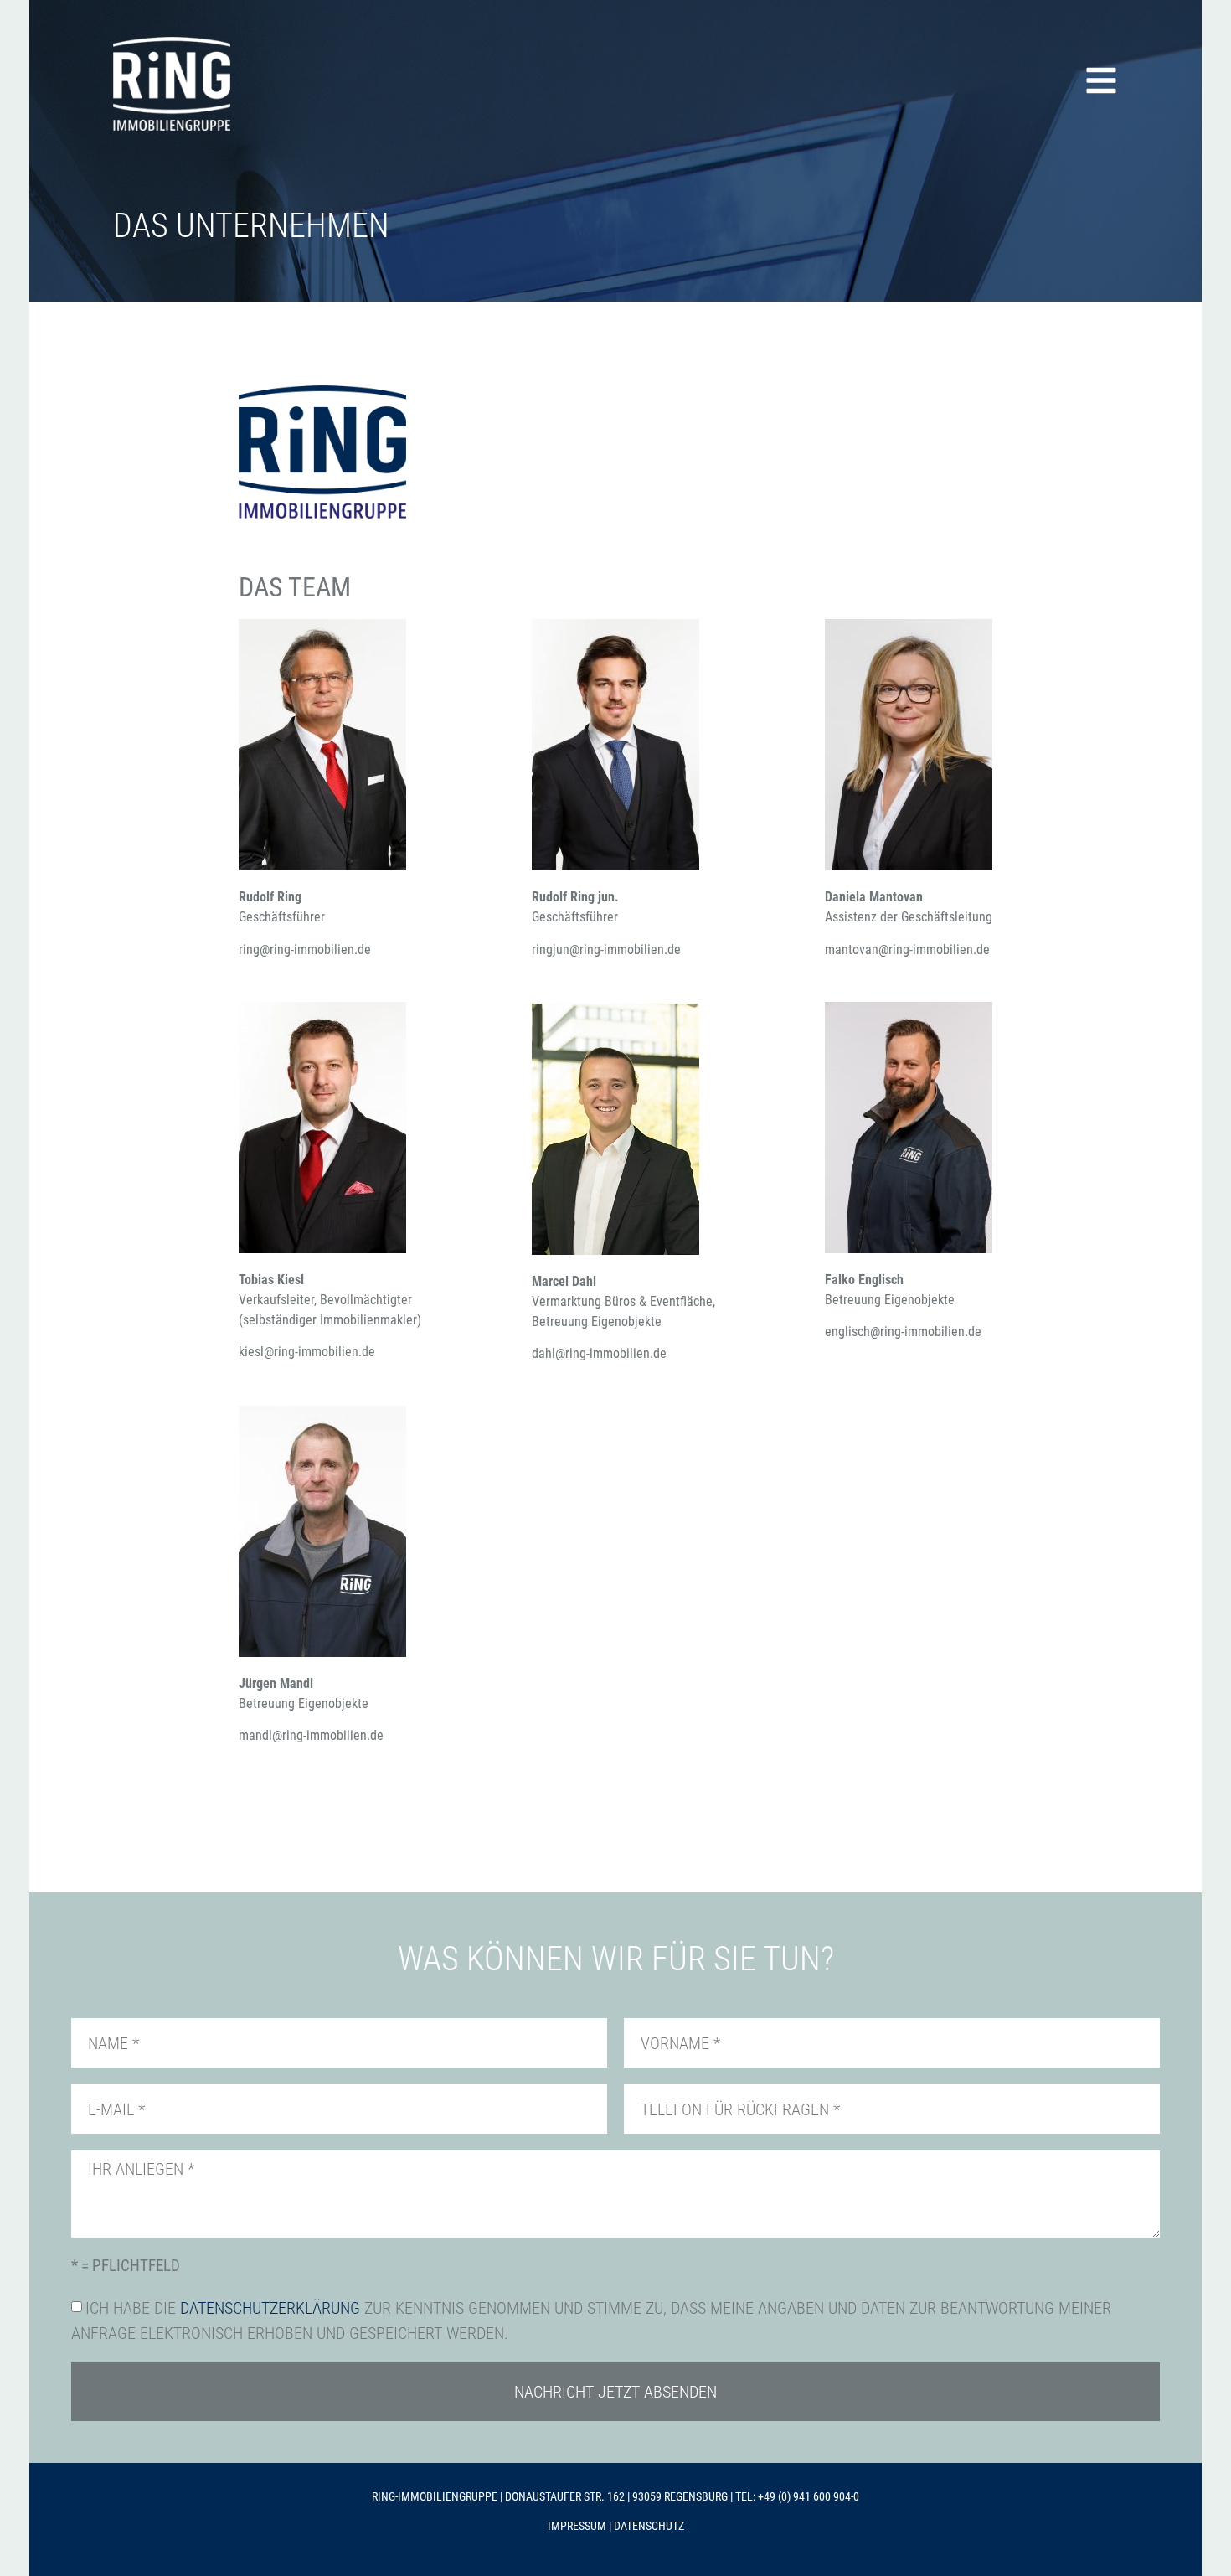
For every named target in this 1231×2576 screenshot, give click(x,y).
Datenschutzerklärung (270, 2308)
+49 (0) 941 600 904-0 (809, 2496)
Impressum (577, 2526)
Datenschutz (649, 2526)
